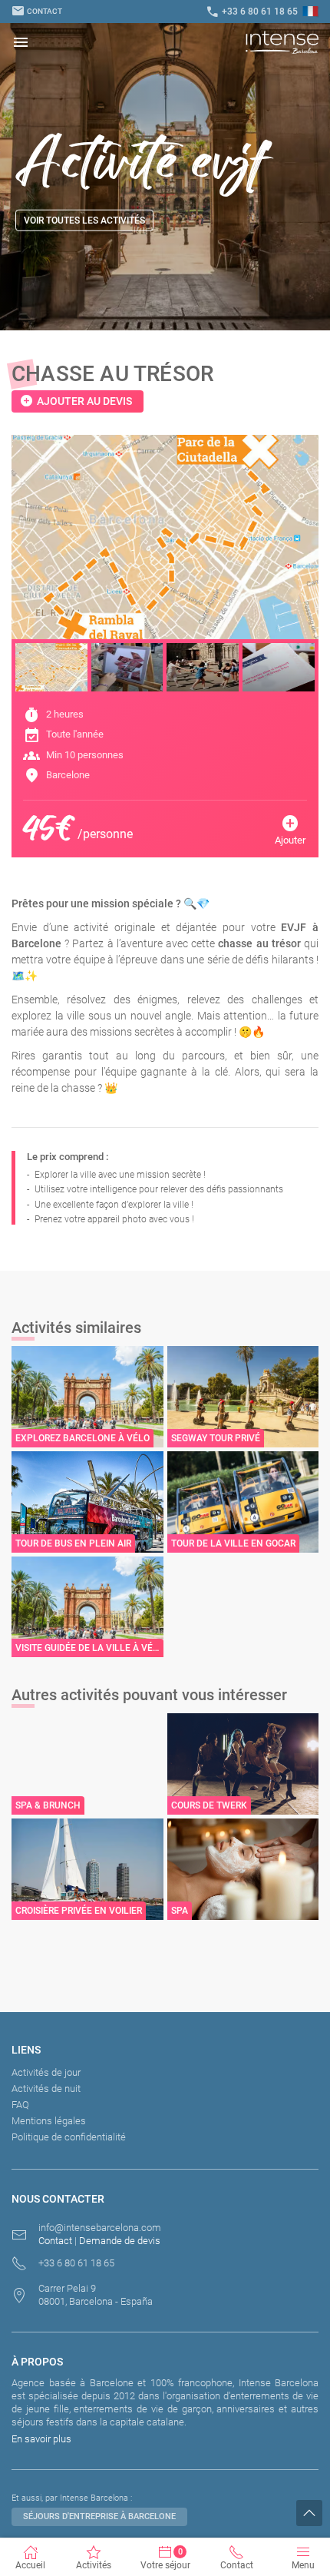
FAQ (20, 2105)
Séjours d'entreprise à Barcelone (99, 2516)
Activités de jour (46, 2072)
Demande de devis (120, 2241)
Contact (37, 11)
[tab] (51, 667)
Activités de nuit (46, 2089)
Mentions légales (49, 2121)
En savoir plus (41, 2439)
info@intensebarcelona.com (100, 2228)
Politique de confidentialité (69, 2137)
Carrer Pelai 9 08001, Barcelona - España (96, 2295)
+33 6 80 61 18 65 (252, 12)
